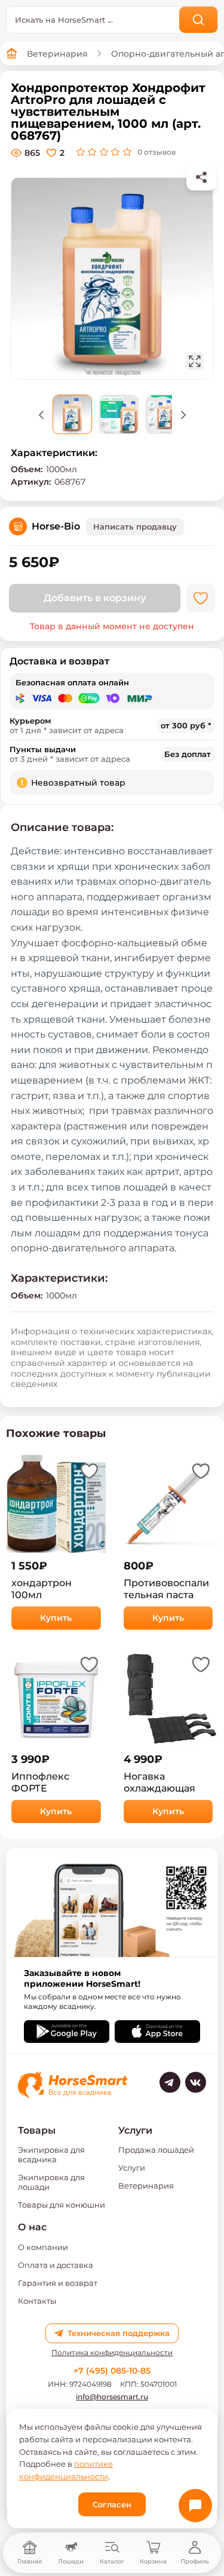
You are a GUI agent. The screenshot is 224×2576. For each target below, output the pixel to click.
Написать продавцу (135, 527)
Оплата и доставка (56, 2265)
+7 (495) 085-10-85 (112, 2371)
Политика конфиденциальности (112, 2353)
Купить (56, 1618)
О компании (43, 2247)
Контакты (37, 2301)
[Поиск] (199, 20)
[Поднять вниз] (183, 414)
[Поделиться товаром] (201, 177)
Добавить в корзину (95, 598)
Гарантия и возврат (58, 2283)
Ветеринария (57, 54)
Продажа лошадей (156, 2150)
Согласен (112, 2504)
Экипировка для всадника (51, 2155)
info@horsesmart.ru (112, 2397)
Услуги (132, 2168)
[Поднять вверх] (41, 414)
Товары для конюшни (62, 2205)
